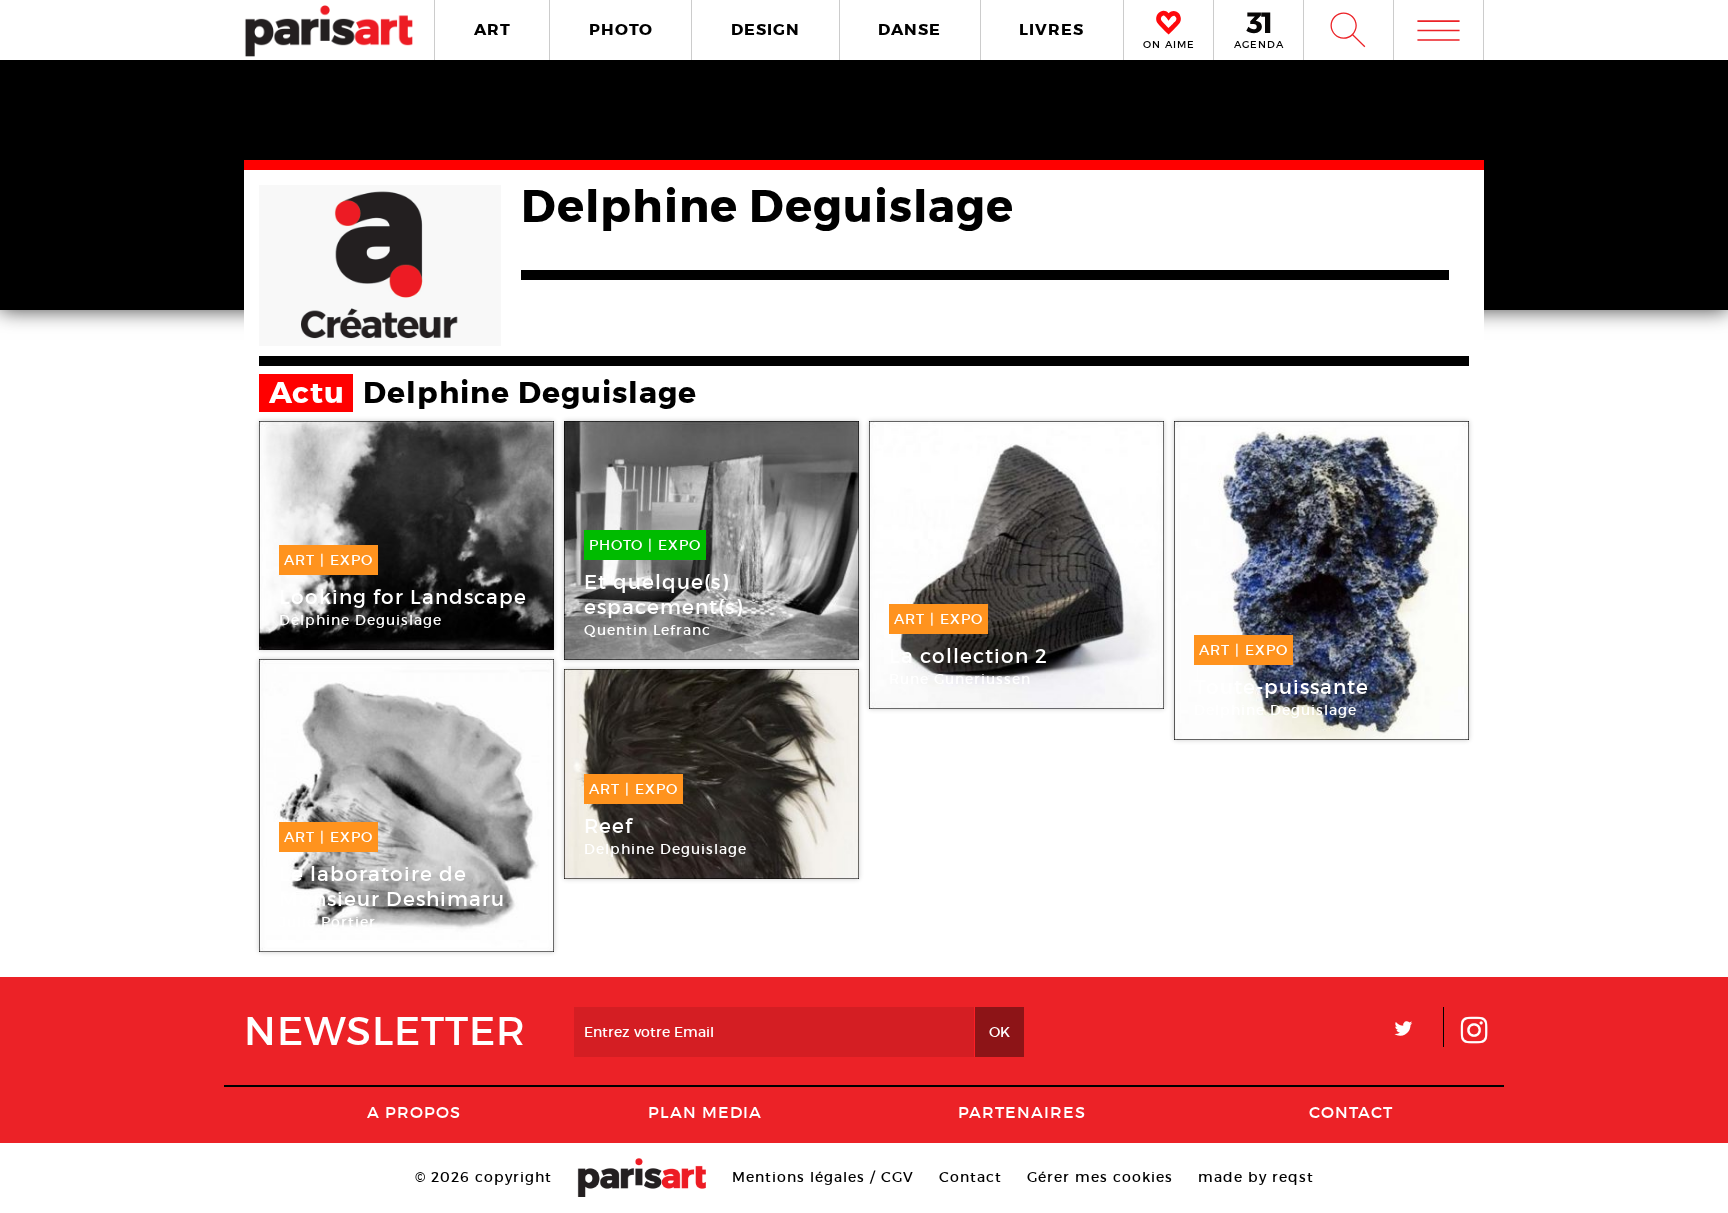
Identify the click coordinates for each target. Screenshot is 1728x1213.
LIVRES (1051, 29)
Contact (1351, 1112)
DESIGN (765, 29)
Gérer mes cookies (1100, 1177)
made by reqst (1256, 1177)
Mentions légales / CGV (823, 1177)
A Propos (414, 1112)
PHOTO (621, 29)
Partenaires (1022, 1112)
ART (492, 29)
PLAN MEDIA (705, 1112)
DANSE (909, 29)
